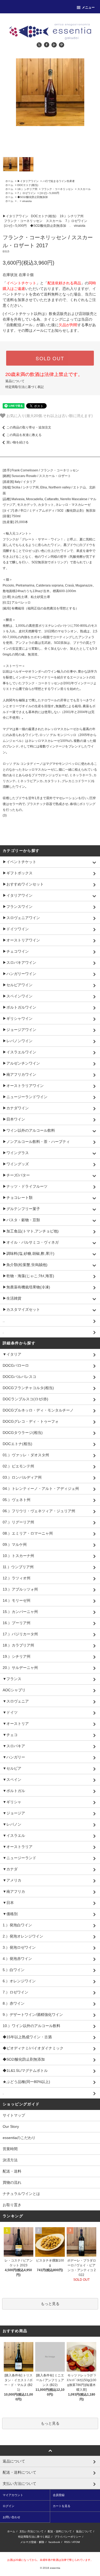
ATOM (76, 2542)
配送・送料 (12, 2171)
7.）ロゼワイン (27, 193)
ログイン (9, 2506)
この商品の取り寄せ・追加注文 (29, 427)
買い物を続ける (18, 442)
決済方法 (10, 2160)
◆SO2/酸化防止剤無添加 (33, 197)
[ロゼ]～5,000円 (49, 193)
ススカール (84, 189)
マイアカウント (13, 2495)
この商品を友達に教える (24, 435)
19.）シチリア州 (27, 189)
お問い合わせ (11, 2517)
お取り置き (12, 2205)
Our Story (11, 2126)
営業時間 (10, 2149)
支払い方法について (31, 2531)
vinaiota (27, 201)
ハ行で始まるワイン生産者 (59, 181)
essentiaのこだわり (19, 2138)
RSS (67, 2542)
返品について (15, 381)
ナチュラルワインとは (21, 2194)
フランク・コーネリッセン (57, 189)
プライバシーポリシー (68, 2537)
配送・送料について (60, 2531)
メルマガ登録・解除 (32, 2542)
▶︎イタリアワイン (28, 181)
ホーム (9, 181)
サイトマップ (14, 2115)
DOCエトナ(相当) (28, 185)
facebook (54, 2542)
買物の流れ (12, 2182)
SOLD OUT (50, 358)
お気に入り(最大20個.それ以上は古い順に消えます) (49, 415)
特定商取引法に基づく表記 (25, 387)
